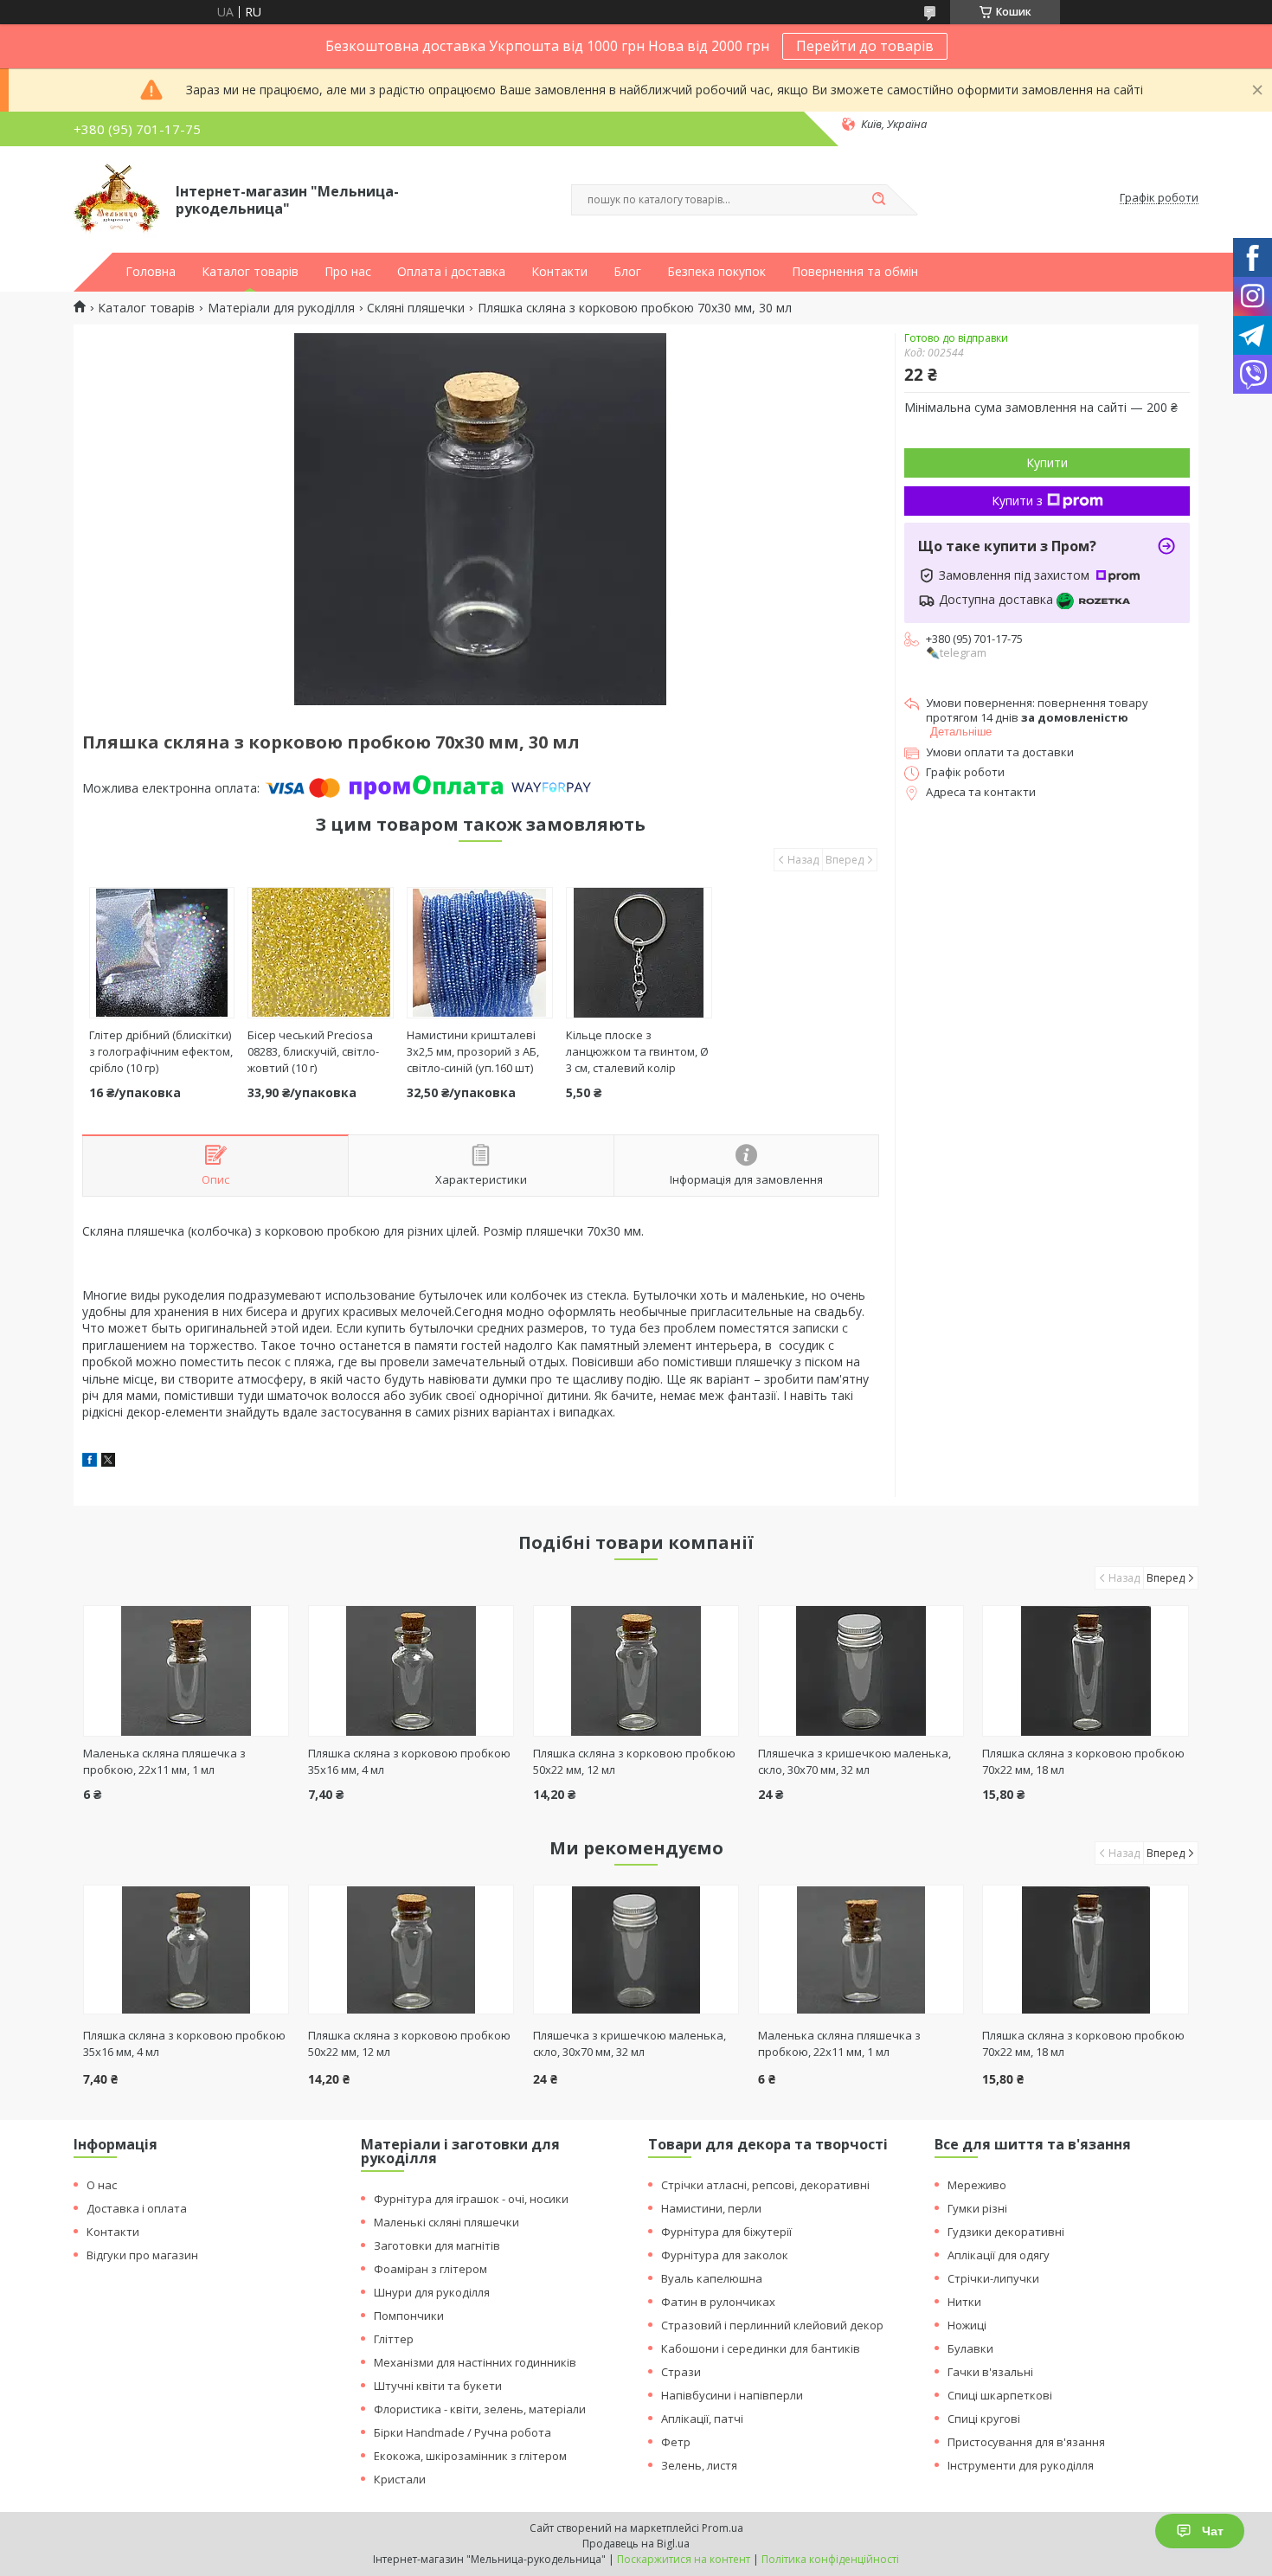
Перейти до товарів (865, 46)
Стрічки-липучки (993, 2278)
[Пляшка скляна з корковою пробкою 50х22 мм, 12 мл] (636, 1671)
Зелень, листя (699, 2465)
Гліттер (394, 2339)
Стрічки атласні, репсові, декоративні (765, 2185)
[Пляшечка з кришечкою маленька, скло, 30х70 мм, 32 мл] (861, 1671)
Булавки (970, 2348)
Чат (1213, 2531)
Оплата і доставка (451, 272)
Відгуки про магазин (142, 2255)
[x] (108, 1462)
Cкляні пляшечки (416, 308)
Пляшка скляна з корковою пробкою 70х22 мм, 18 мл (1083, 2043)
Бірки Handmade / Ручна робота (463, 2432)
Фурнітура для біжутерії (726, 2232)
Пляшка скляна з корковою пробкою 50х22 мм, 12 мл (409, 2043)
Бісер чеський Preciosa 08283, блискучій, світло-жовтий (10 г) (313, 1051)
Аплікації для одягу (999, 2255)
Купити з (1017, 501)
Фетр (676, 2442)
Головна (151, 272)
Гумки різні (977, 2208)
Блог (627, 272)
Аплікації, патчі (702, 2419)
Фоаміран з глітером (430, 2269)
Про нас (348, 272)
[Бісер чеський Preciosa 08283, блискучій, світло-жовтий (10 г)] (321, 953)
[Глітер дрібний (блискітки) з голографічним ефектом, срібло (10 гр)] (162, 953)
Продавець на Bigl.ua (636, 2544)
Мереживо (977, 2185)
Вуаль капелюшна (712, 2278)
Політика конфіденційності (830, 2559)
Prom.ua (723, 2528)
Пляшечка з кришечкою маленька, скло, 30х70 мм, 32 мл (854, 1761)
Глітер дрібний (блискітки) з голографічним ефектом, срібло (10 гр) (161, 1051)
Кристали (400, 2479)
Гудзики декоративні (1006, 2232)
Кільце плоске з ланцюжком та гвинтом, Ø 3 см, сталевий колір (637, 1051)
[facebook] (90, 1462)
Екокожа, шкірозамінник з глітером (470, 2456)
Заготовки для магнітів (437, 2245)
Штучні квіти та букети (438, 2386)
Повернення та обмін (855, 272)
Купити (1047, 463)
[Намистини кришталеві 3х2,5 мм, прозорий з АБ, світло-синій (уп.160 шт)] (480, 953)
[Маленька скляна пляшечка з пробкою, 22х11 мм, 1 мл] (186, 1671)
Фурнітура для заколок (725, 2255)
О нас (102, 2185)
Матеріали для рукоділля (281, 308)
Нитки (964, 2302)
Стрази (681, 2372)
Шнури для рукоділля (432, 2292)
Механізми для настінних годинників (475, 2362)
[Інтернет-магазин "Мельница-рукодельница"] (117, 198)
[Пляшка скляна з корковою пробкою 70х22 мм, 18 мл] (1086, 1671)
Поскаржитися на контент (684, 2559)
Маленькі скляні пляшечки (446, 2222)
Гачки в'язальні (990, 2372)
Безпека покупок (716, 272)
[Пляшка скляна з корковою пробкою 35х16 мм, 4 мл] (411, 1671)
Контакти (559, 272)
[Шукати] (878, 200)
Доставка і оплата (137, 2208)
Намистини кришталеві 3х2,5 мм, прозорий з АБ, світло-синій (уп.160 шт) (473, 1051)
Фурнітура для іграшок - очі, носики (471, 2199)
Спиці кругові (984, 2419)
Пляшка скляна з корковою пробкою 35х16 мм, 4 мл (184, 2043)
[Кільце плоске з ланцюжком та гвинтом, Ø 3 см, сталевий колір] (639, 953)
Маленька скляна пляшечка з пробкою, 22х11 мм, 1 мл (164, 1761)
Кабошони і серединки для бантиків (761, 2348)
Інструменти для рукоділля (1021, 2465)
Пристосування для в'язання (1026, 2442)
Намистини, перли (711, 2208)
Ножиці (967, 2325)
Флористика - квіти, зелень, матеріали (480, 2409)
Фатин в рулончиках (718, 2302)
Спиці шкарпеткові (1000, 2395)
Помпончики (409, 2316)
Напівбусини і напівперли (732, 2395)
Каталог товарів (250, 272)
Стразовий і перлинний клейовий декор (772, 2325)
